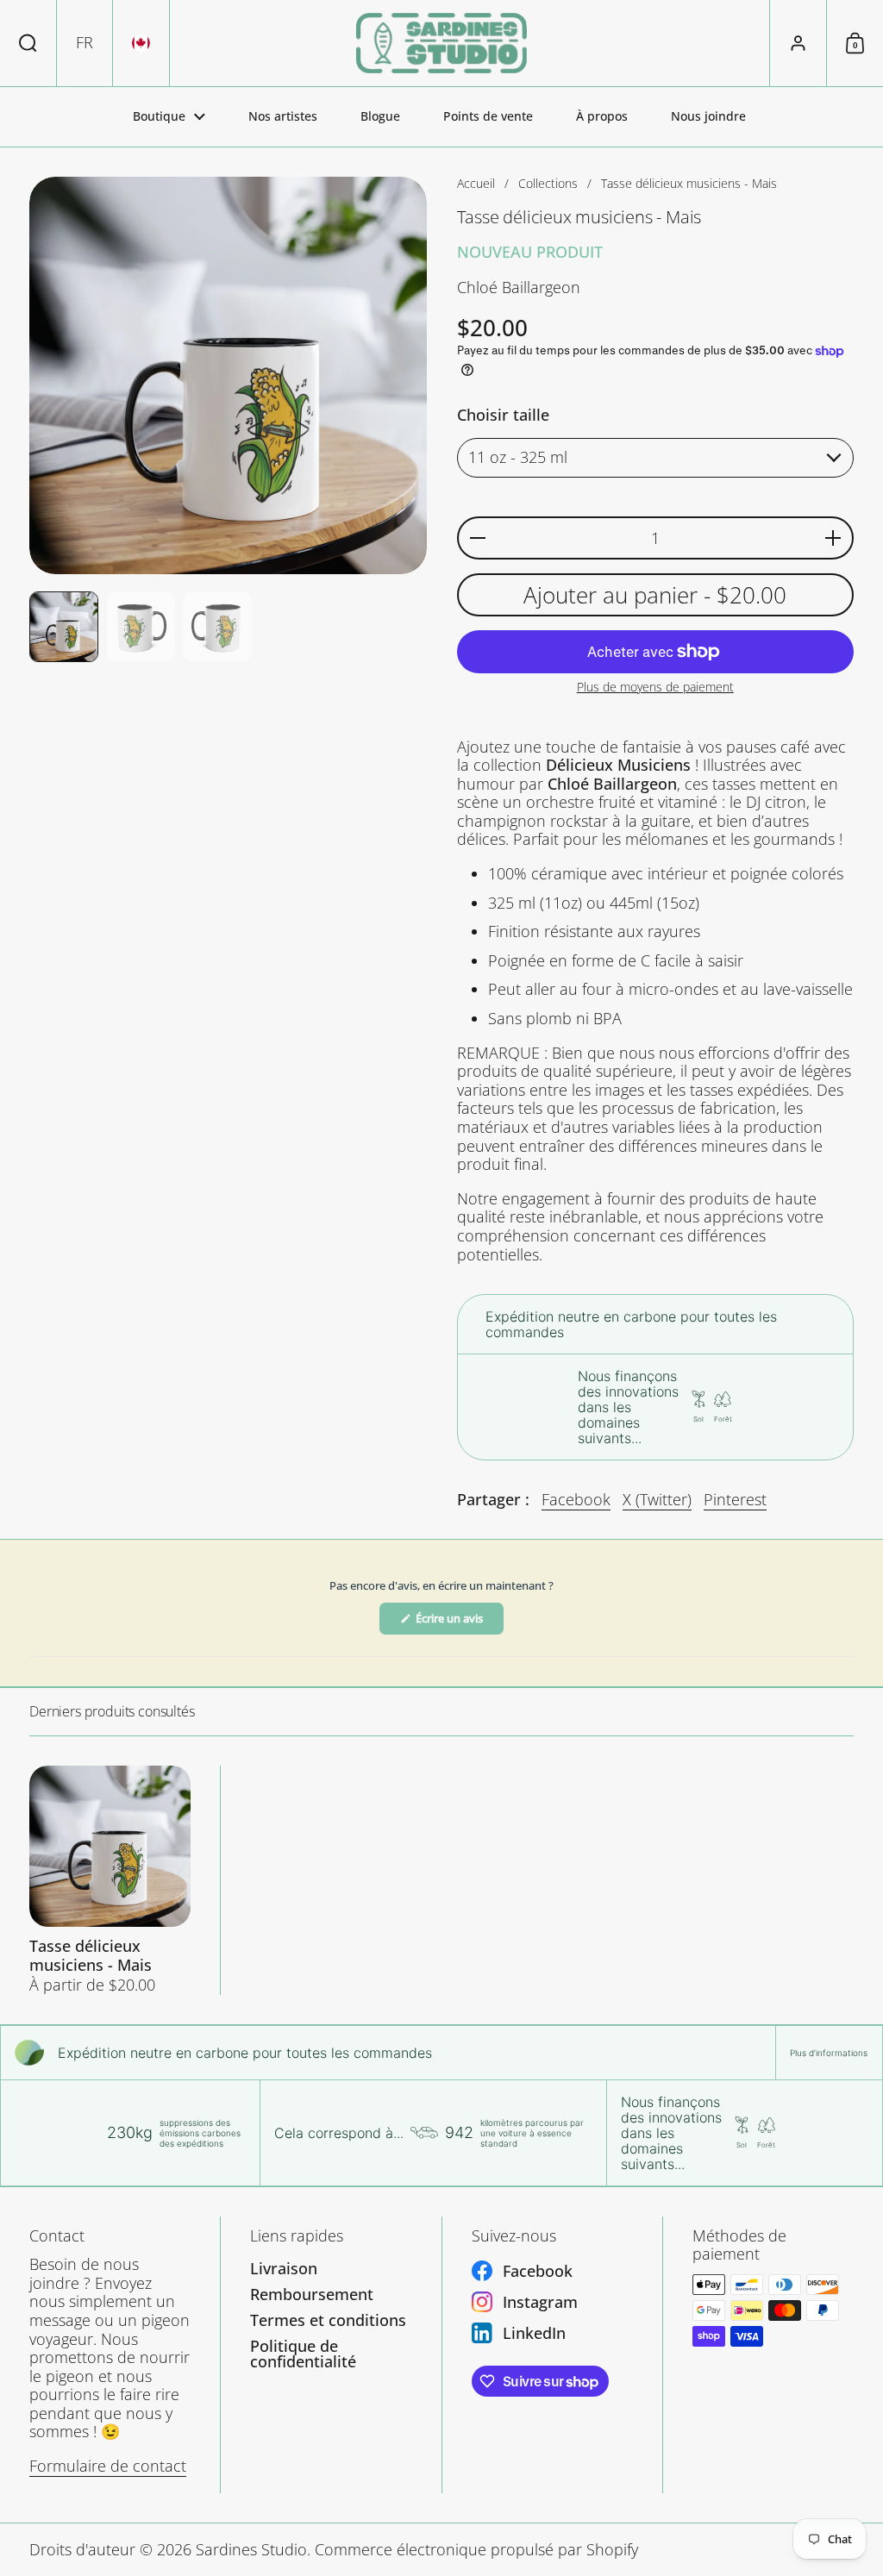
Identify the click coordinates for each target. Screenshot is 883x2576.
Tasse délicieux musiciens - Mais (110, 1880)
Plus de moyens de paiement (655, 688)
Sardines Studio (251, 2549)
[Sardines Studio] (441, 43)
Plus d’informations (829, 2053)
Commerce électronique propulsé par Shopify (476, 2549)
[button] (28, 43)
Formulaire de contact (108, 2466)
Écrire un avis (459, 1623)
